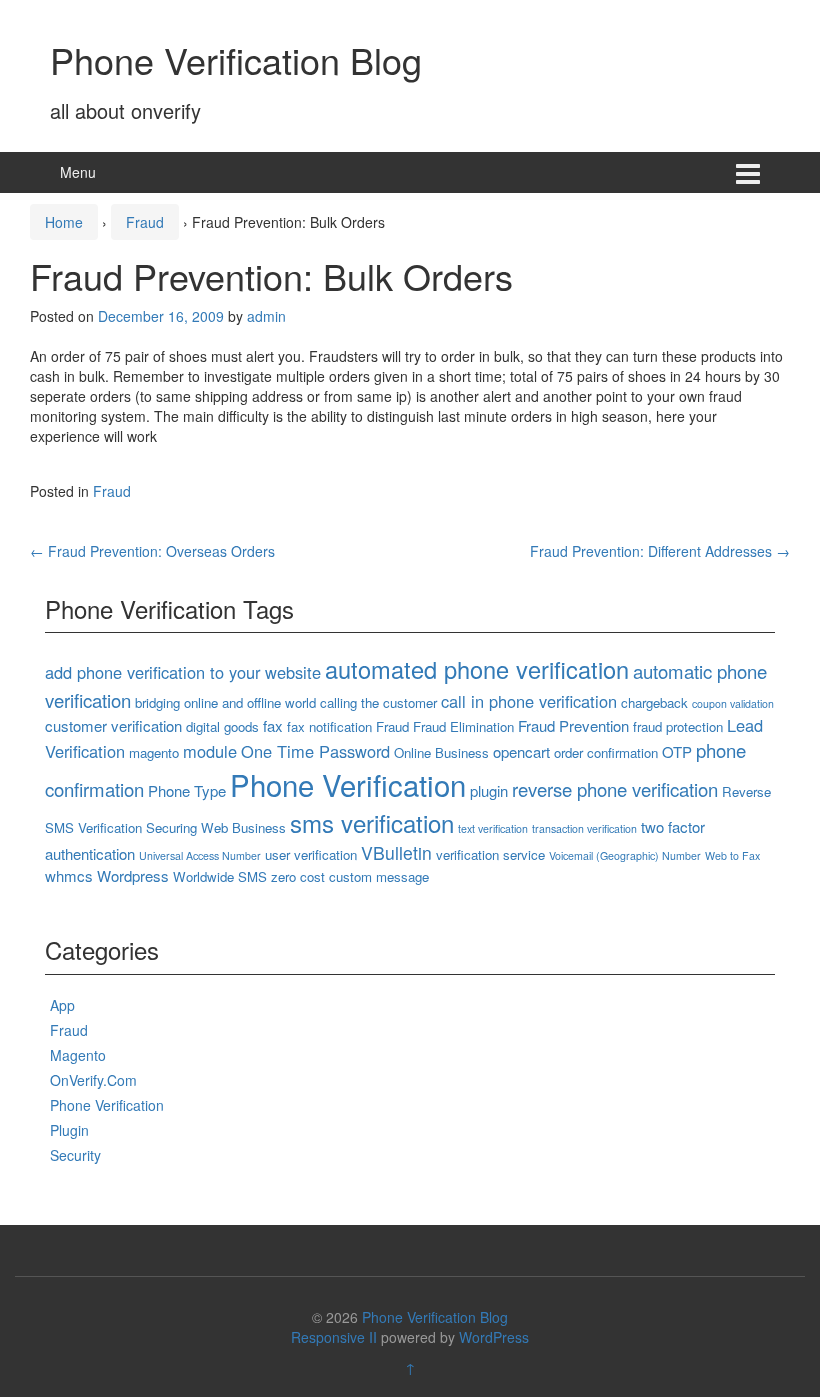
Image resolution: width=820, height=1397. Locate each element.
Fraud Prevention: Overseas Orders (152, 551)
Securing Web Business (216, 827)
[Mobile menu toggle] (748, 172)
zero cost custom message (350, 876)
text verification (493, 828)
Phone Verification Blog (236, 59)
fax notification (329, 726)
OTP (677, 751)
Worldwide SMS (220, 876)
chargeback (654, 702)
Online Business (441, 752)
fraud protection (678, 726)
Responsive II (334, 1337)
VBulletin (396, 852)
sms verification (372, 822)
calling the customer (378, 702)
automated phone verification (477, 669)
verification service (490, 854)
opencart (521, 751)
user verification (311, 854)
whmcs (69, 875)
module (210, 751)
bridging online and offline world (225, 702)
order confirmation (606, 752)
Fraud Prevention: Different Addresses (660, 551)
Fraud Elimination (463, 726)
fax (273, 725)
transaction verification (584, 828)
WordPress (494, 1337)
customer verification (113, 725)
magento (154, 752)
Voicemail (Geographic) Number (625, 855)
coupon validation (733, 703)
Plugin (69, 1130)
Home (64, 222)
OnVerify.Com (93, 1080)
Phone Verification (348, 784)
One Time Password (315, 751)
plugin (489, 790)
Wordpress (133, 875)
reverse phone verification (615, 789)
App (62, 1005)
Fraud (145, 222)
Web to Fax (732, 855)
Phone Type (187, 790)
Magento (78, 1055)
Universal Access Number (200, 855)
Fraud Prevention (573, 725)
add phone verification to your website (183, 672)
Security (75, 1155)
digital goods (222, 726)
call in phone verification (529, 701)
